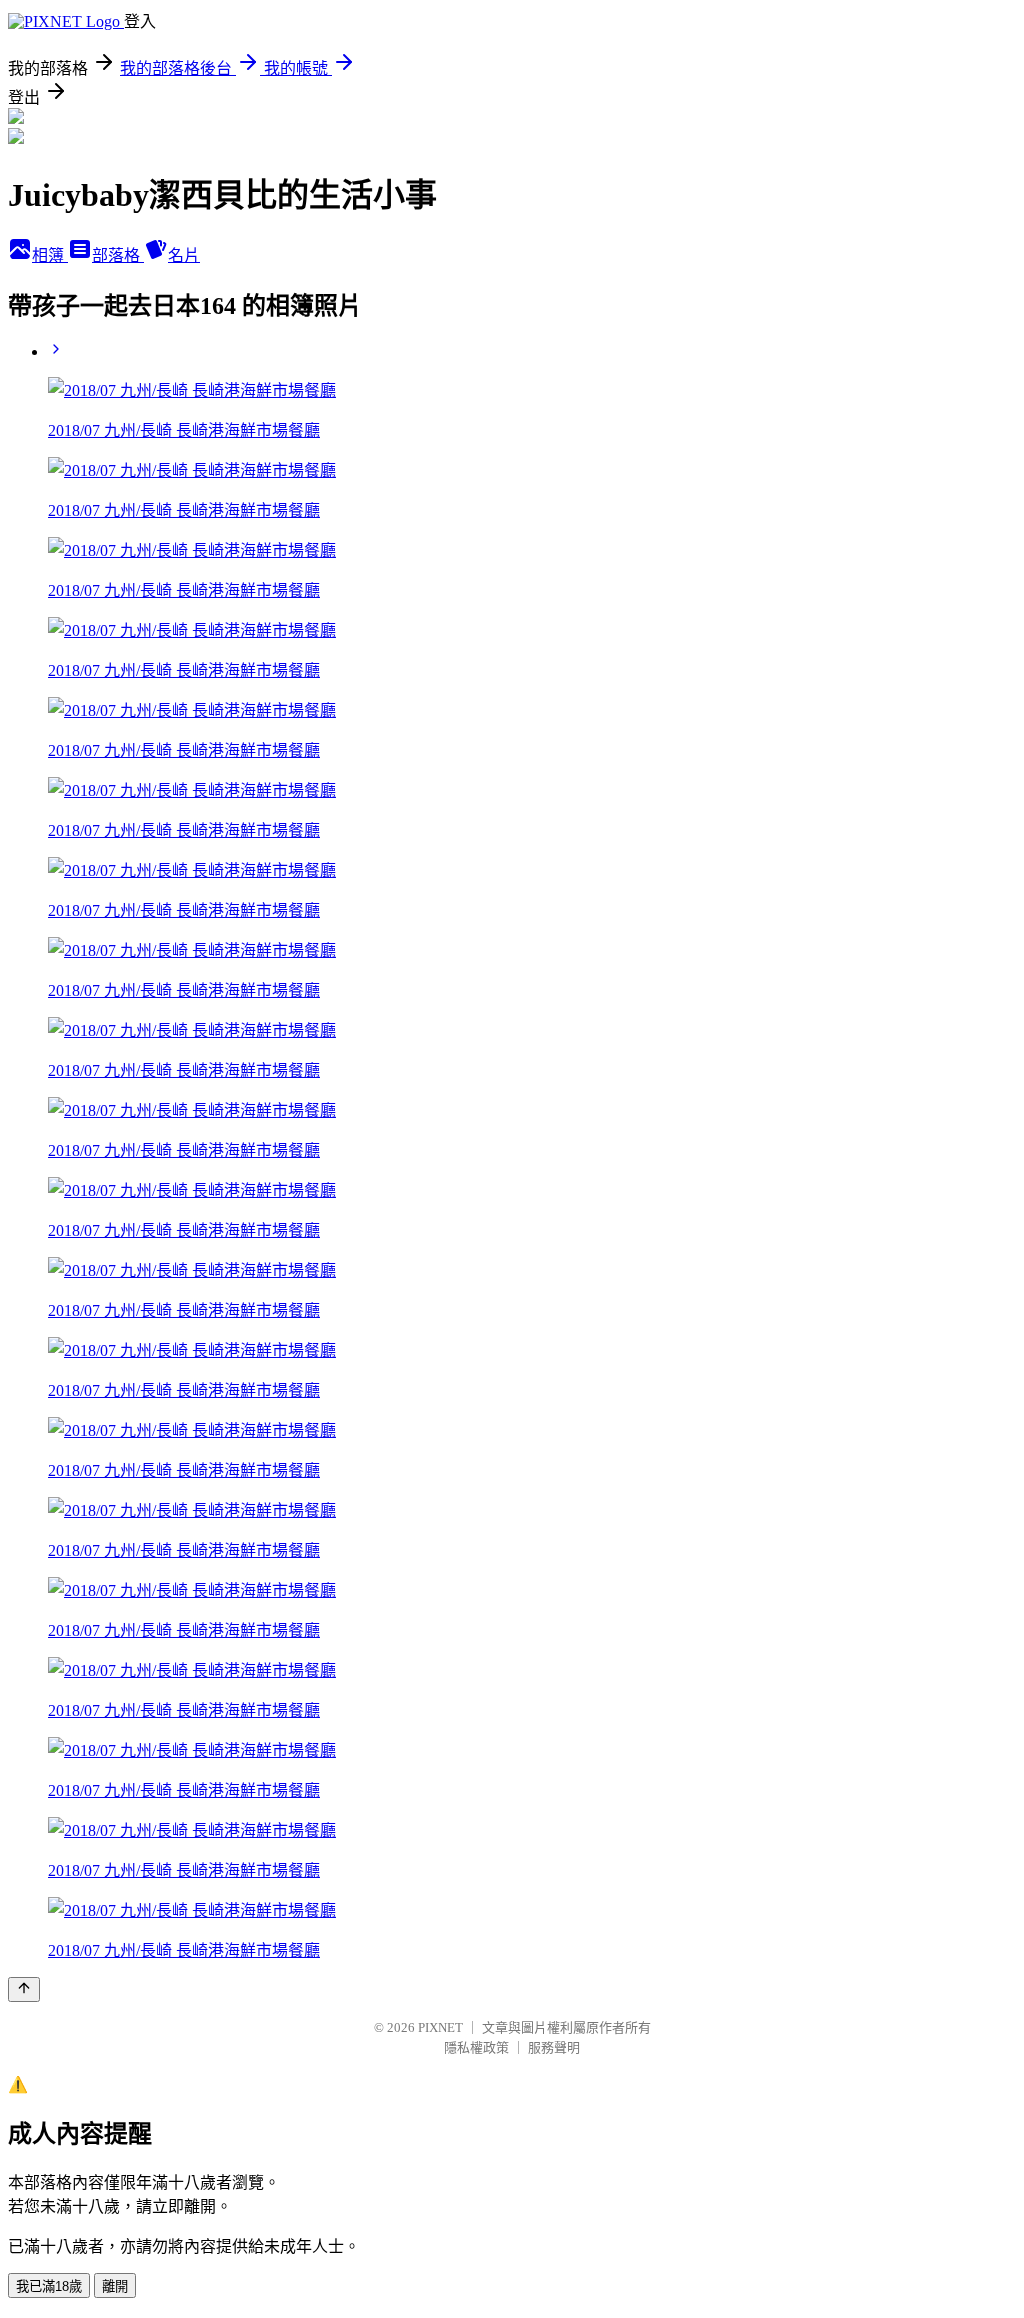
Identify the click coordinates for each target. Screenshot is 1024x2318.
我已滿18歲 (49, 2286)
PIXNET (440, 2027)
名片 (184, 255)
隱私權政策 (476, 2047)
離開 (115, 2286)
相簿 (50, 255)
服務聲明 (554, 2047)
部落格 (118, 255)
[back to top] (24, 1989)
